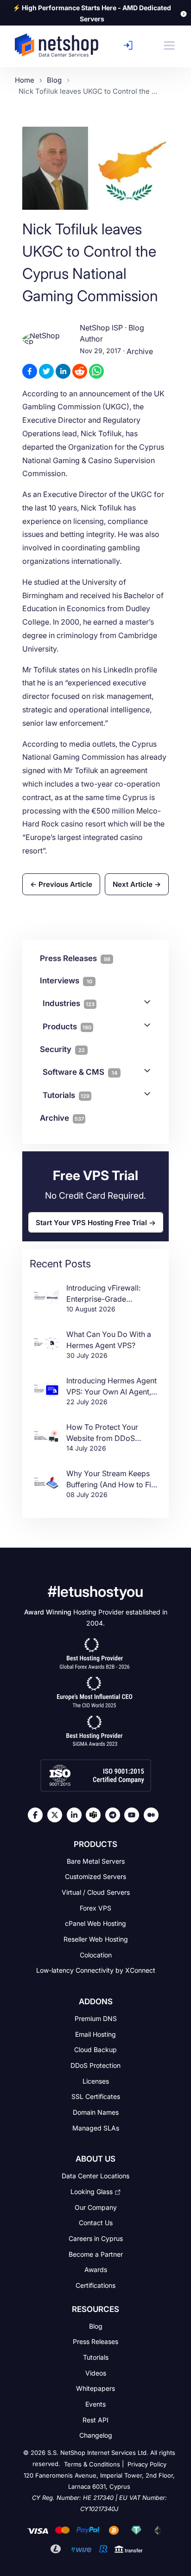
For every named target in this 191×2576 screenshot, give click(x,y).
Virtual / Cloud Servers (96, 1892)
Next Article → (137, 884)
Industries (69, 1003)
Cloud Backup (95, 2050)
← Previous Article (61, 884)
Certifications (95, 2285)
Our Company (96, 2207)
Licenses (96, 2081)
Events (95, 2404)
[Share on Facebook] (30, 371)
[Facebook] (38, 1815)
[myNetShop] (131, 45)
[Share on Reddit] (80, 371)
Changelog (96, 2435)
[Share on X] (46, 371)
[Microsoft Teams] (95, 1815)
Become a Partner (96, 2254)
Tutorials (66, 1095)
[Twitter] (57, 1815)
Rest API (95, 2419)
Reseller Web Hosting (96, 1939)
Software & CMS (80, 1072)
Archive (140, 352)
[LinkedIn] (76, 1815)
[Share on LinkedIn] (63, 371)
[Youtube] (134, 1815)
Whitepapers (95, 2388)
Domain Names (96, 2112)
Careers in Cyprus (96, 2238)
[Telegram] (115, 1815)
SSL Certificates (96, 2096)
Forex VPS (95, 1908)
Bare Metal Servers (96, 1861)
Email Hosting (95, 2034)
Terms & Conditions (92, 2464)
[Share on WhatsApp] (96, 371)
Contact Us (96, 2223)
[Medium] (153, 1815)
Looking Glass (92, 2192)
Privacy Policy (147, 2464)
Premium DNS (96, 2018)
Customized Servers (95, 1876)
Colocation (96, 1954)
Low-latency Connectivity (96, 1970)
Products (67, 1027)
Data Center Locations (95, 2176)
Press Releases (95, 2341)
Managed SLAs (96, 2127)
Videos (96, 2373)
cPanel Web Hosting (95, 1923)
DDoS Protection (95, 2065)
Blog (96, 2326)
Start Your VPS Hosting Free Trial (91, 1222)
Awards (96, 2269)
